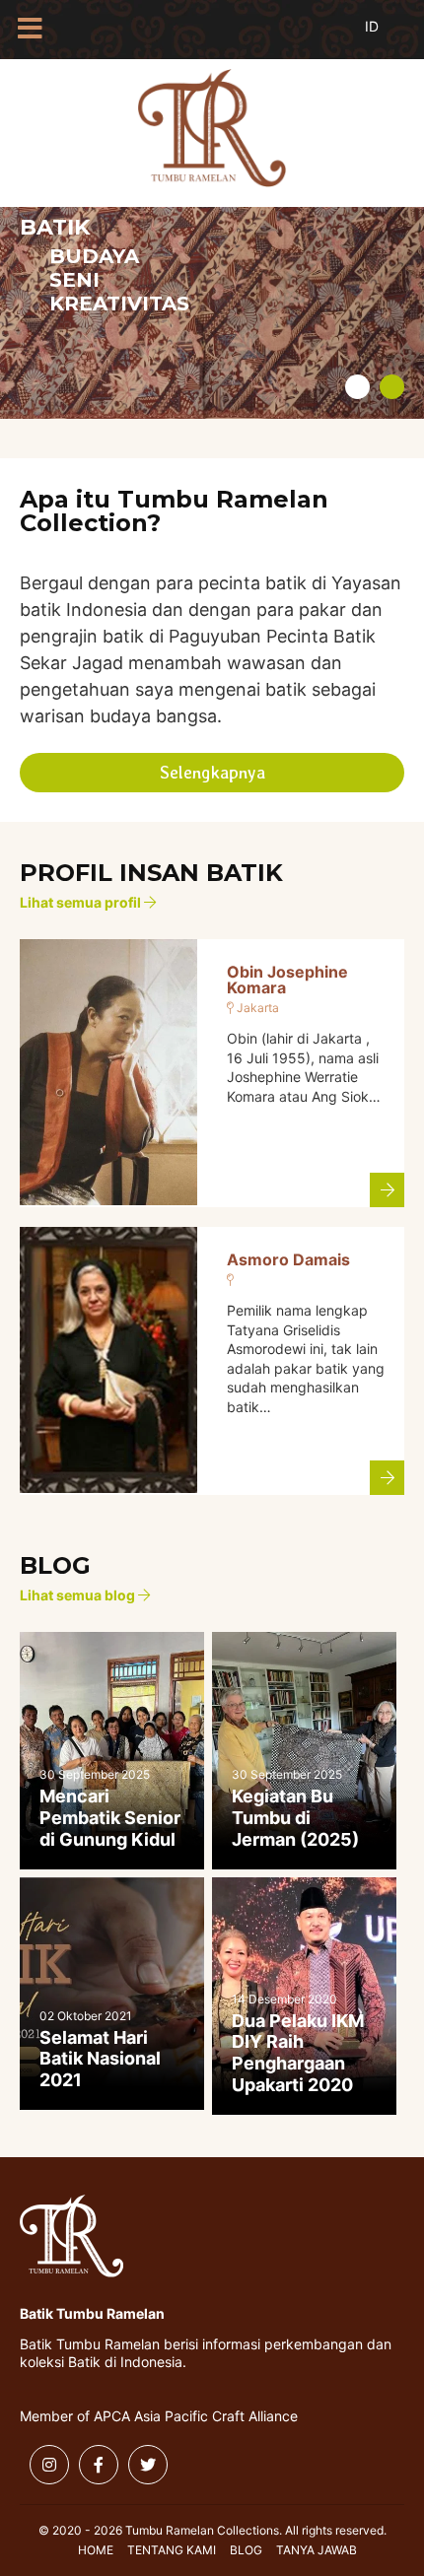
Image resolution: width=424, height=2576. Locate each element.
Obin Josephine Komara (287, 980)
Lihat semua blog (79, 1595)
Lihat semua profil (82, 903)
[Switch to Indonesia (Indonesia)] (387, 37)
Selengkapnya (212, 772)
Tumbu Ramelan (212, 128)
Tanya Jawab (317, 2550)
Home (96, 2550)
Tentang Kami (172, 2550)
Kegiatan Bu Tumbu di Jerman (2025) (295, 1817)
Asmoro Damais (288, 1259)
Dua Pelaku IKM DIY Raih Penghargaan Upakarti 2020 (298, 2053)
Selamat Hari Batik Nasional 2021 (100, 2059)
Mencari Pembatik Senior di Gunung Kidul (110, 1817)
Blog (246, 2550)
